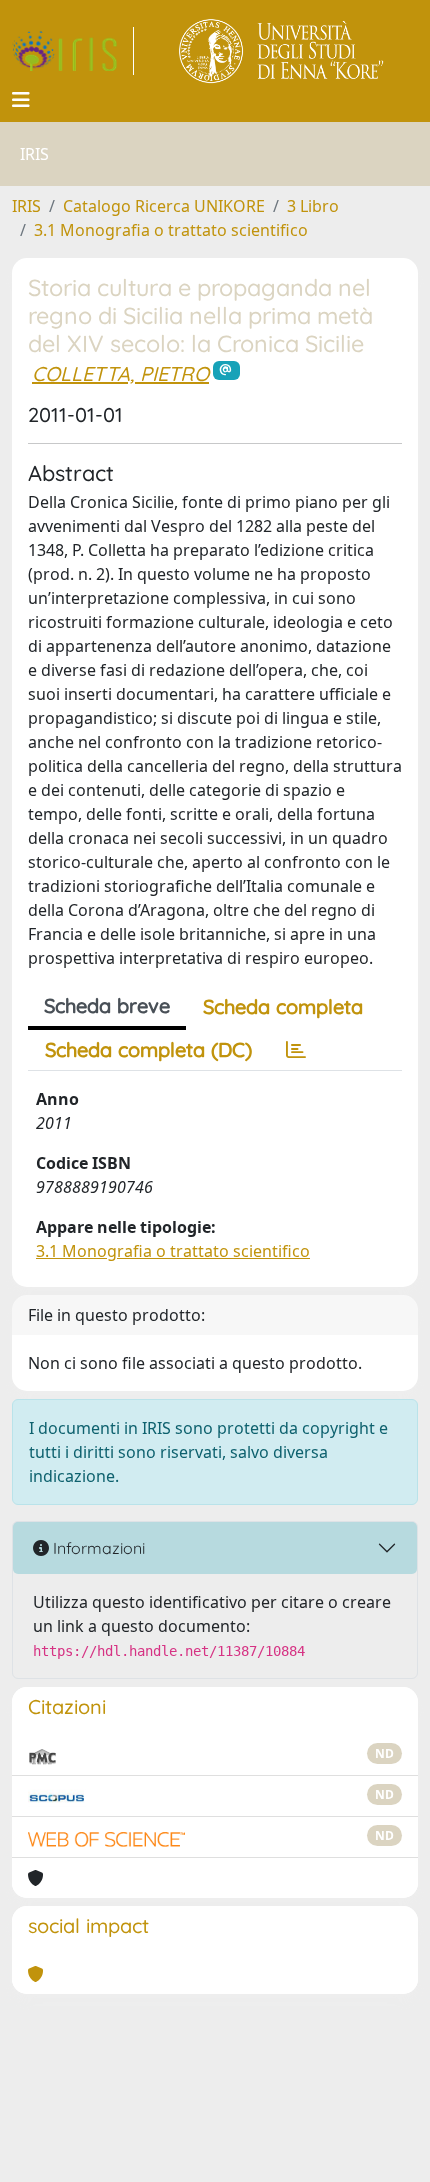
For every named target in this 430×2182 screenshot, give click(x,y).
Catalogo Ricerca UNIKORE (164, 206)
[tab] (296, 1050)
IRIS (26, 206)
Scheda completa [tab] (283, 1006)
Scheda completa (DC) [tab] (148, 1049)
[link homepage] (73, 51)
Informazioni (97, 1548)
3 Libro (313, 206)
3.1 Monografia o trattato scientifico (171, 230)
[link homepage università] (282, 51)
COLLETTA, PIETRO (120, 373)
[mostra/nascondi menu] (21, 100)
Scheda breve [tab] (107, 1005)
